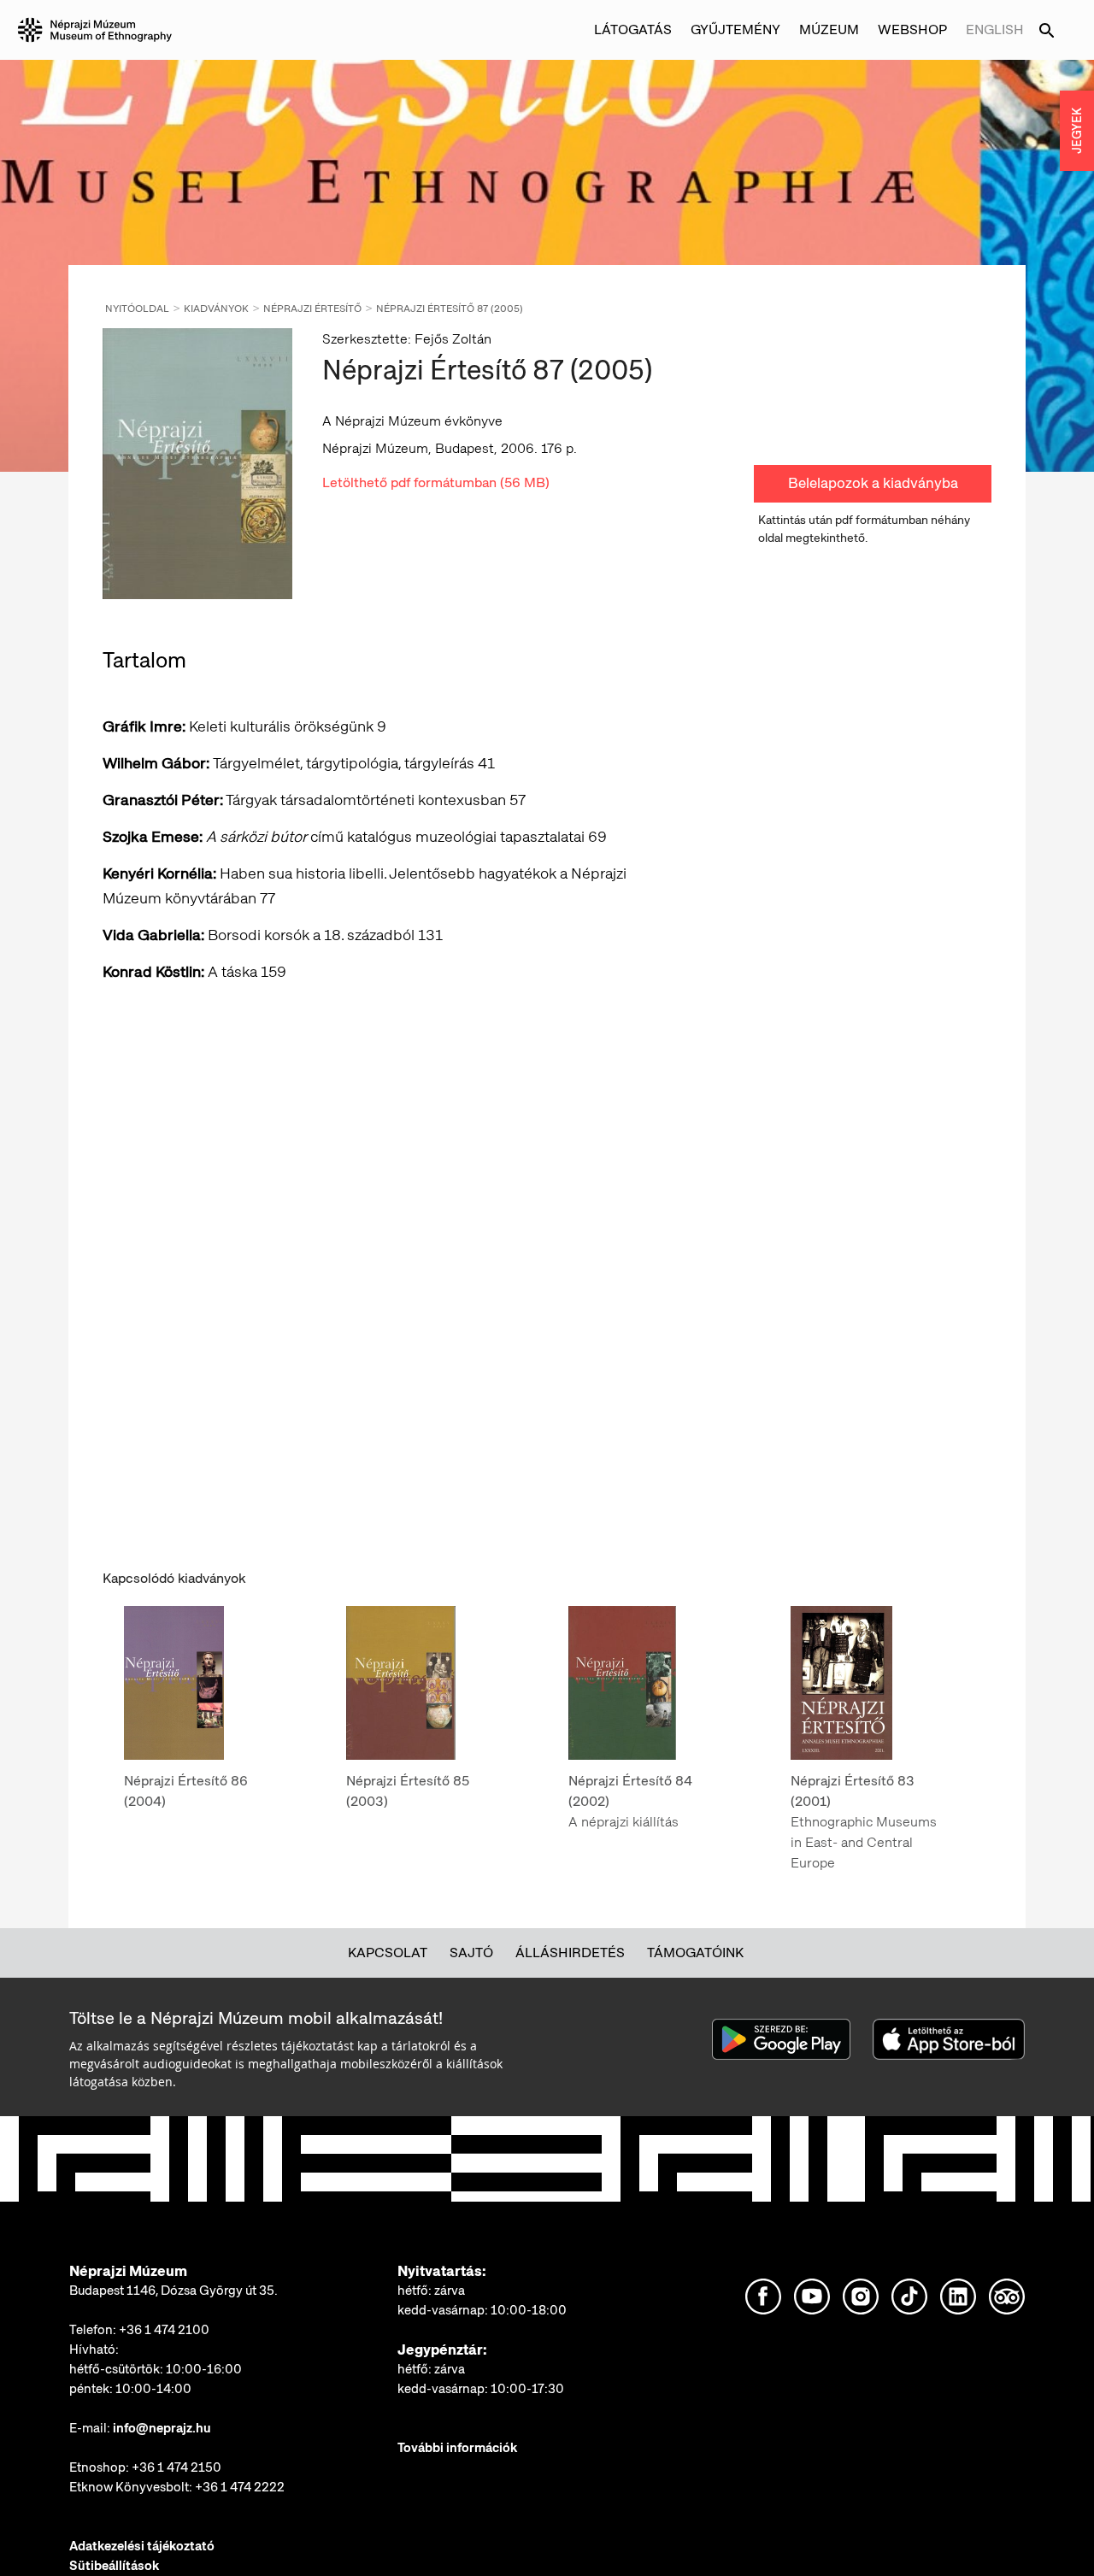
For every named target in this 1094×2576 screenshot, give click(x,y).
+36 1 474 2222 (240, 2487)
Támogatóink (695, 1953)
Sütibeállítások (114, 2566)
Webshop (912, 29)
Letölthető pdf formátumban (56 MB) (436, 482)
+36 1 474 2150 (176, 2467)
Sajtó (471, 1953)
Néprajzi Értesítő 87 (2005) (450, 309)
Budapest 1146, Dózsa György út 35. (174, 2291)
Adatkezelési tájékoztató (142, 2546)
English (995, 29)
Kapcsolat (388, 1953)
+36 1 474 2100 (164, 2330)
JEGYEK (1077, 131)
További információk (457, 2448)
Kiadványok (216, 309)
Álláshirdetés (570, 1953)
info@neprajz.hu (162, 2428)
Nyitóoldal (137, 309)
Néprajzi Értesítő (312, 309)
